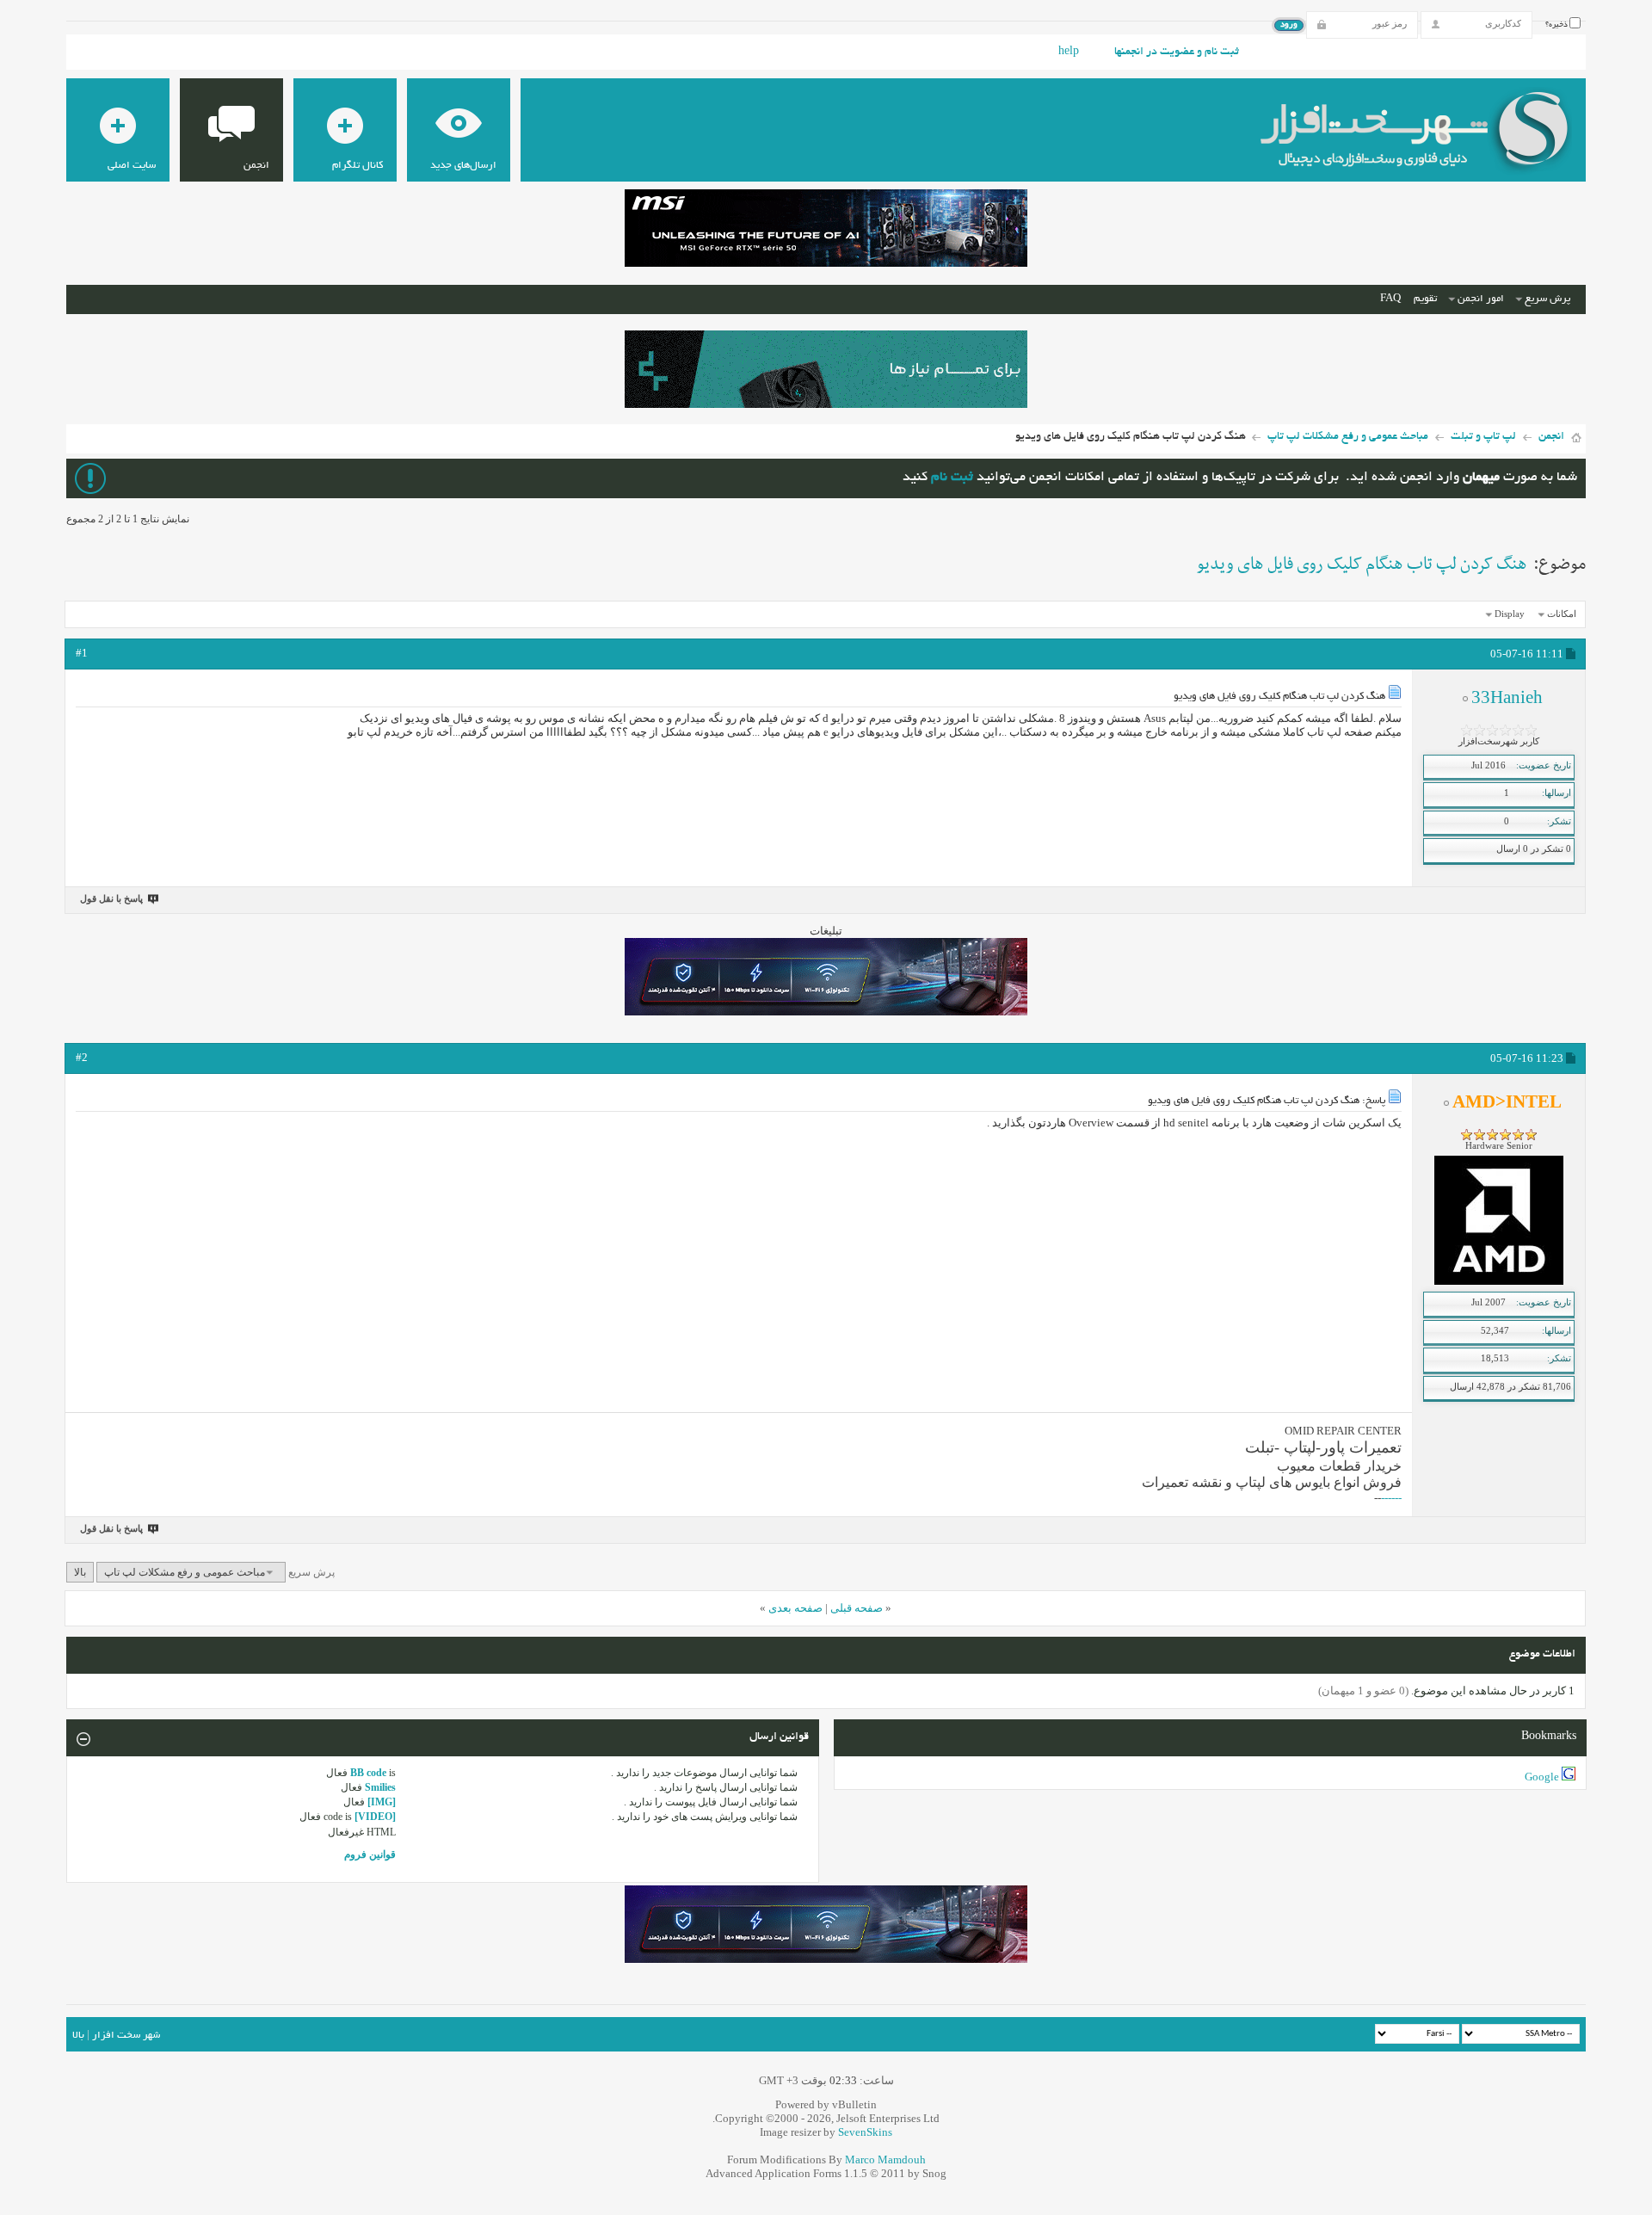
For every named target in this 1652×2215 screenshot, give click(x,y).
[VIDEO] (375, 1817)
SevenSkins (865, 2132)
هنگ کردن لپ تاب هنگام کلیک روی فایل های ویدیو (1362, 565)
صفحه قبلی (857, 1608)
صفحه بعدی (795, 1608)
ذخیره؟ (1557, 25)
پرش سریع (1547, 299)
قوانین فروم (370, 1854)
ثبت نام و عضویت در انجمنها (1177, 52)
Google (1542, 1777)
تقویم (1425, 299)
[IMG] (382, 1802)
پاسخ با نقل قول (111, 898)
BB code (368, 1773)
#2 (82, 1057)
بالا (80, 1572)
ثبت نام (952, 478)
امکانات (1562, 614)
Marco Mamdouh (885, 2159)
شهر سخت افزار (126, 2036)
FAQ (1390, 299)
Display (1510, 614)
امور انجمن (1481, 299)
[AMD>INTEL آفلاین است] (1499, 1281)
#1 (82, 653)
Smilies (380, 1787)
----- (1393, 1498)
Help (1069, 52)
